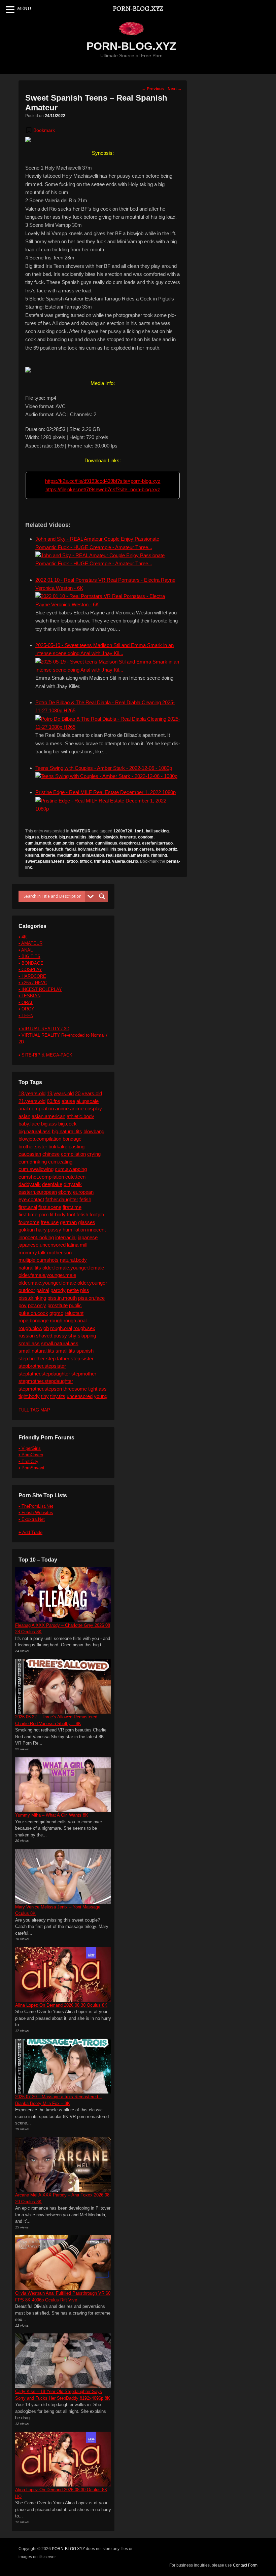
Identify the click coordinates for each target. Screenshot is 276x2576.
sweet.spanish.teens (45, 861)
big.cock (49, 837)
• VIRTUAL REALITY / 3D (44, 1029)
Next (175, 89)
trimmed (102, 861)
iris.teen (118, 849)
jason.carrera (141, 849)
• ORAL (26, 1003)
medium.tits (68, 855)
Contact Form (245, 2565)
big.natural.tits (73, 837)
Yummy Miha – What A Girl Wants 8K (52, 1815)
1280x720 (123, 831)
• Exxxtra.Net (32, 1519)
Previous (153, 89)
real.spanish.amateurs (128, 855)
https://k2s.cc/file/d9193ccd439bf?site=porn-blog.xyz (103, 481)
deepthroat (130, 843)
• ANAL (26, 950)
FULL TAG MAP (34, 1410)
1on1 (139, 831)
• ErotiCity (28, 1461)
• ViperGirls (30, 1448)
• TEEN (26, 1016)
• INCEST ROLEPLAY (40, 989)
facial (71, 849)
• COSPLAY (30, 970)
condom (146, 837)
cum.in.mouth (38, 843)
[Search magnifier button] (102, 896)
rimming (159, 855)
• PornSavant (31, 1468)
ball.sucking (157, 831)
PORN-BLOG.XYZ (131, 46)
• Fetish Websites (36, 1513)
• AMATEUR (30, 943)
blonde (95, 837)
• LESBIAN (29, 996)
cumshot (85, 843)
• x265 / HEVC (33, 983)
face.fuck (54, 849)
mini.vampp (93, 855)
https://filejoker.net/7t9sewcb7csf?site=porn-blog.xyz (103, 489)
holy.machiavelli (93, 849)
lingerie (48, 855)
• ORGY (26, 1009)
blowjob (111, 837)
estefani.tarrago (157, 843)
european (34, 849)
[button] (40, 130)
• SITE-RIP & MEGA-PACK (45, 1055)
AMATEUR (80, 831)
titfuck (86, 861)
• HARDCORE (32, 976)
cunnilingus (106, 843)
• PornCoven (31, 1455)
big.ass (32, 837)
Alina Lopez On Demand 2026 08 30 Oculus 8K (61, 2005)
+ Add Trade (30, 1532)
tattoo (72, 861)
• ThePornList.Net (36, 1506)
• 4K (23, 937)
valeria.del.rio (125, 861)
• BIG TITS (29, 956)
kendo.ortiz (166, 849)
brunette (128, 837)
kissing (32, 855)
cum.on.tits (64, 843)
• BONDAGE (31, 963)
